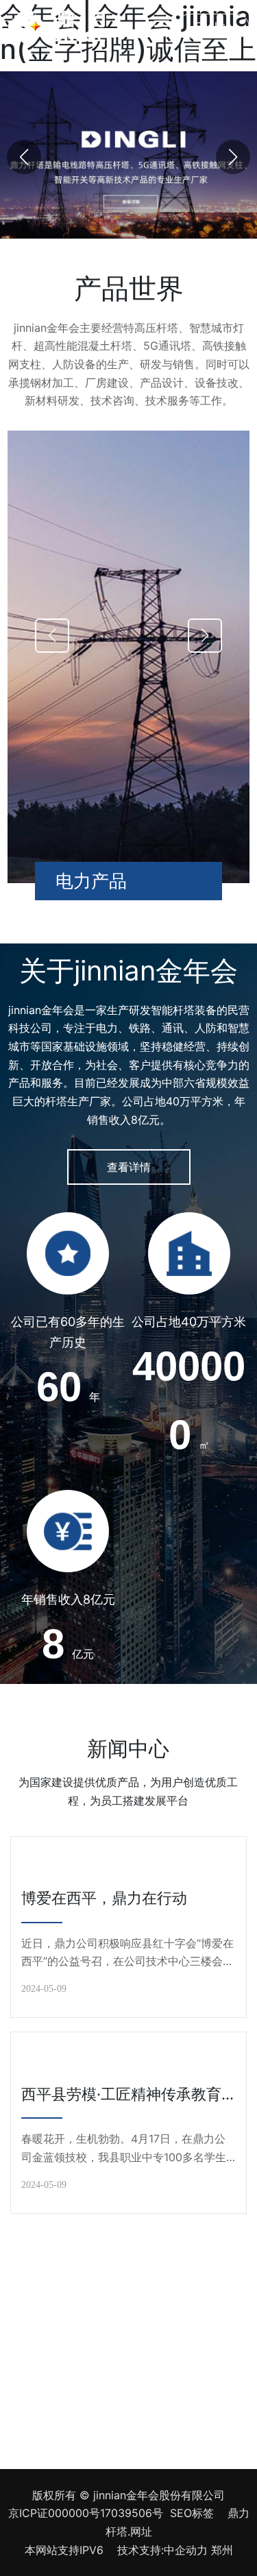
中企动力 (186, 2550)
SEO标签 (192, 2513)
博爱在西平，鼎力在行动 (104, 1898)
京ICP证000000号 (54, 2513)
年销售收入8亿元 (68, 1599)
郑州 (222, 2550)
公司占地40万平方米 (189, 1322)
